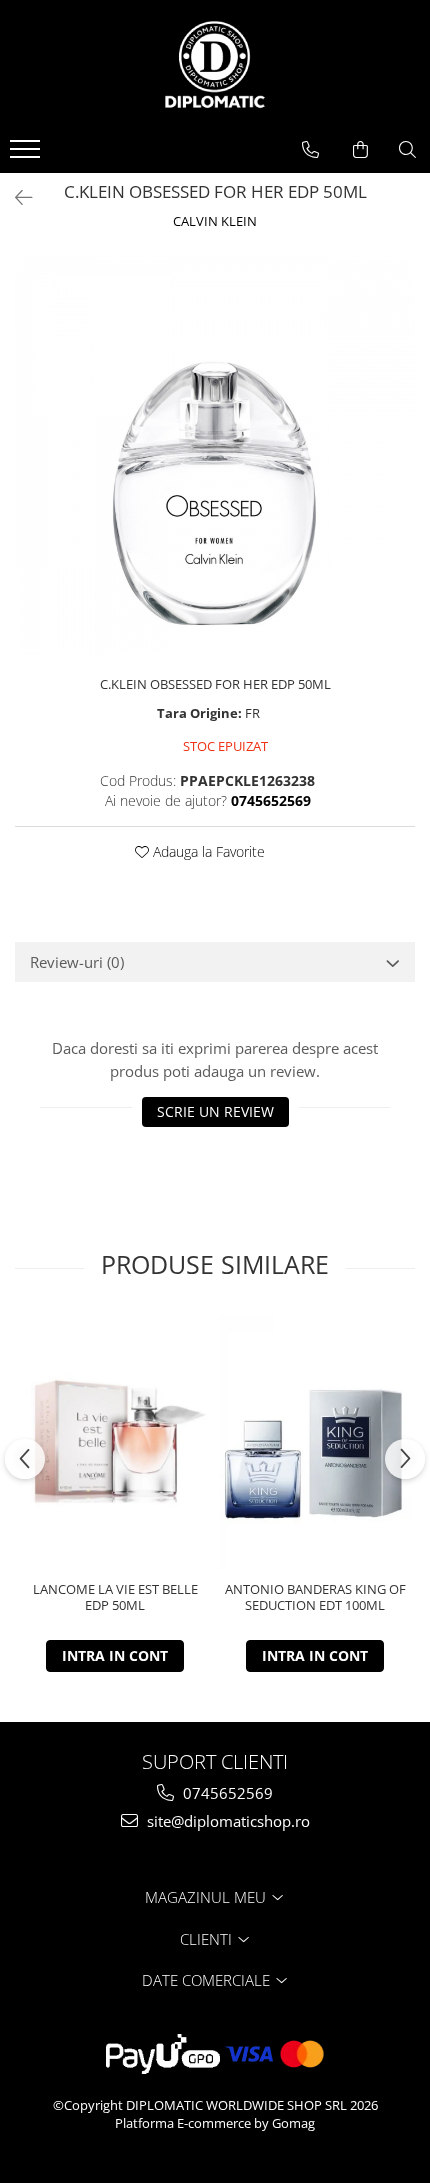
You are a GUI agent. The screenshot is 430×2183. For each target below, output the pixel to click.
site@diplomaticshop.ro (226, 1821)
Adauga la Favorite (207, 851)
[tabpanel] (215, 455)
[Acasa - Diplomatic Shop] (215, 65)
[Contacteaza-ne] (310, 150)
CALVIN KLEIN (215, 221)
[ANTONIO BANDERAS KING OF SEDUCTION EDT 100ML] (315, 1442)
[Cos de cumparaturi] (360, 150)
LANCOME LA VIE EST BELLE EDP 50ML (115, 1598)
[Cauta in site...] (407, 150)
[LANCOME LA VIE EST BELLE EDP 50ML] (115, 1442)
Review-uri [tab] (77, 962)
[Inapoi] (15, 197)
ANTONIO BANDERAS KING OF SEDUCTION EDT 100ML (315, 1598)
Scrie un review (215, 1111)
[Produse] (27, 155)
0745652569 (226, 1793)
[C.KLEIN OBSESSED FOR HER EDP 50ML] (215, 455)
